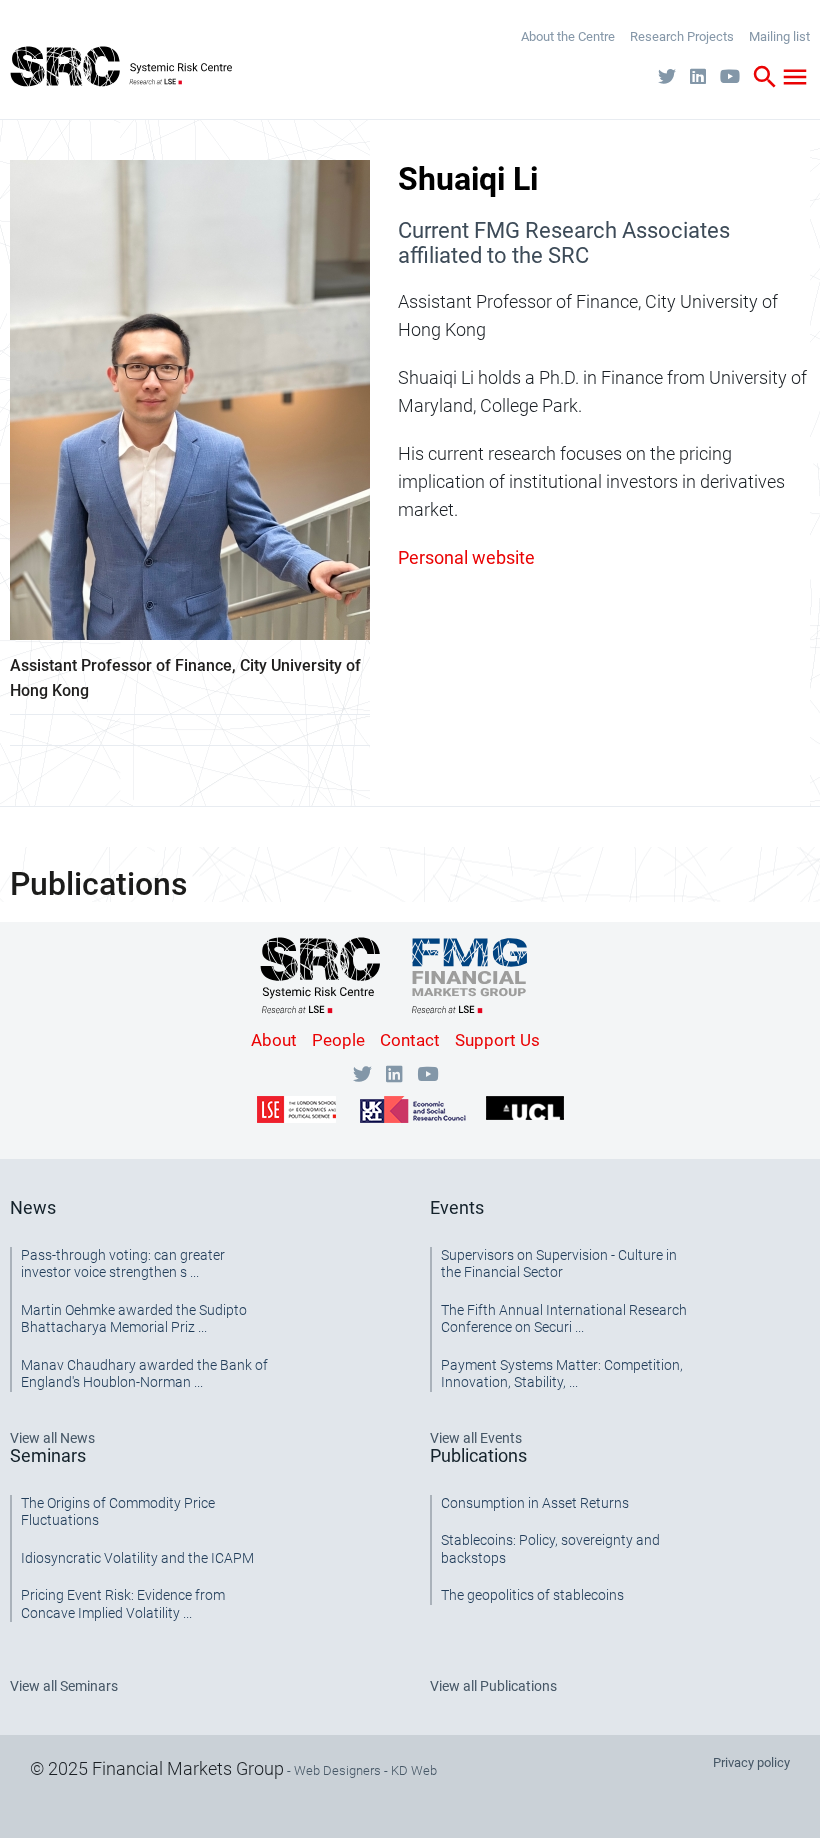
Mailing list (779, 36)
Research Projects (682, 36)
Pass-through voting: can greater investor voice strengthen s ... (123, 1264)
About (274, 1040)
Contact (410, 1040)
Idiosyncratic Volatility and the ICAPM (137, 1558)
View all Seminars (64, 1686)
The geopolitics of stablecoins (532, 1595)
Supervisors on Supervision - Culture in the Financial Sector (559, 1264)
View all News (52, 1438)
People (338, 1040)
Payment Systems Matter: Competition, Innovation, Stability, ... (562, 1374)
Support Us (497, 1040)
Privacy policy (751, 1762)
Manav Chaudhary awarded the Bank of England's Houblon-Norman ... (144, 1374)
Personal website (466, 557)
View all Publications (493, 1686)
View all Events (476, 1438)
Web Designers (337, 1770)
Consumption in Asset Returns (535, 1503)
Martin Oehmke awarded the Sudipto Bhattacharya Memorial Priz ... (134, 1319)
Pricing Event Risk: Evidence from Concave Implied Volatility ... (123, 1604)
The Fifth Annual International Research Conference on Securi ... (564, 1319)
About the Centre (568, 36)
